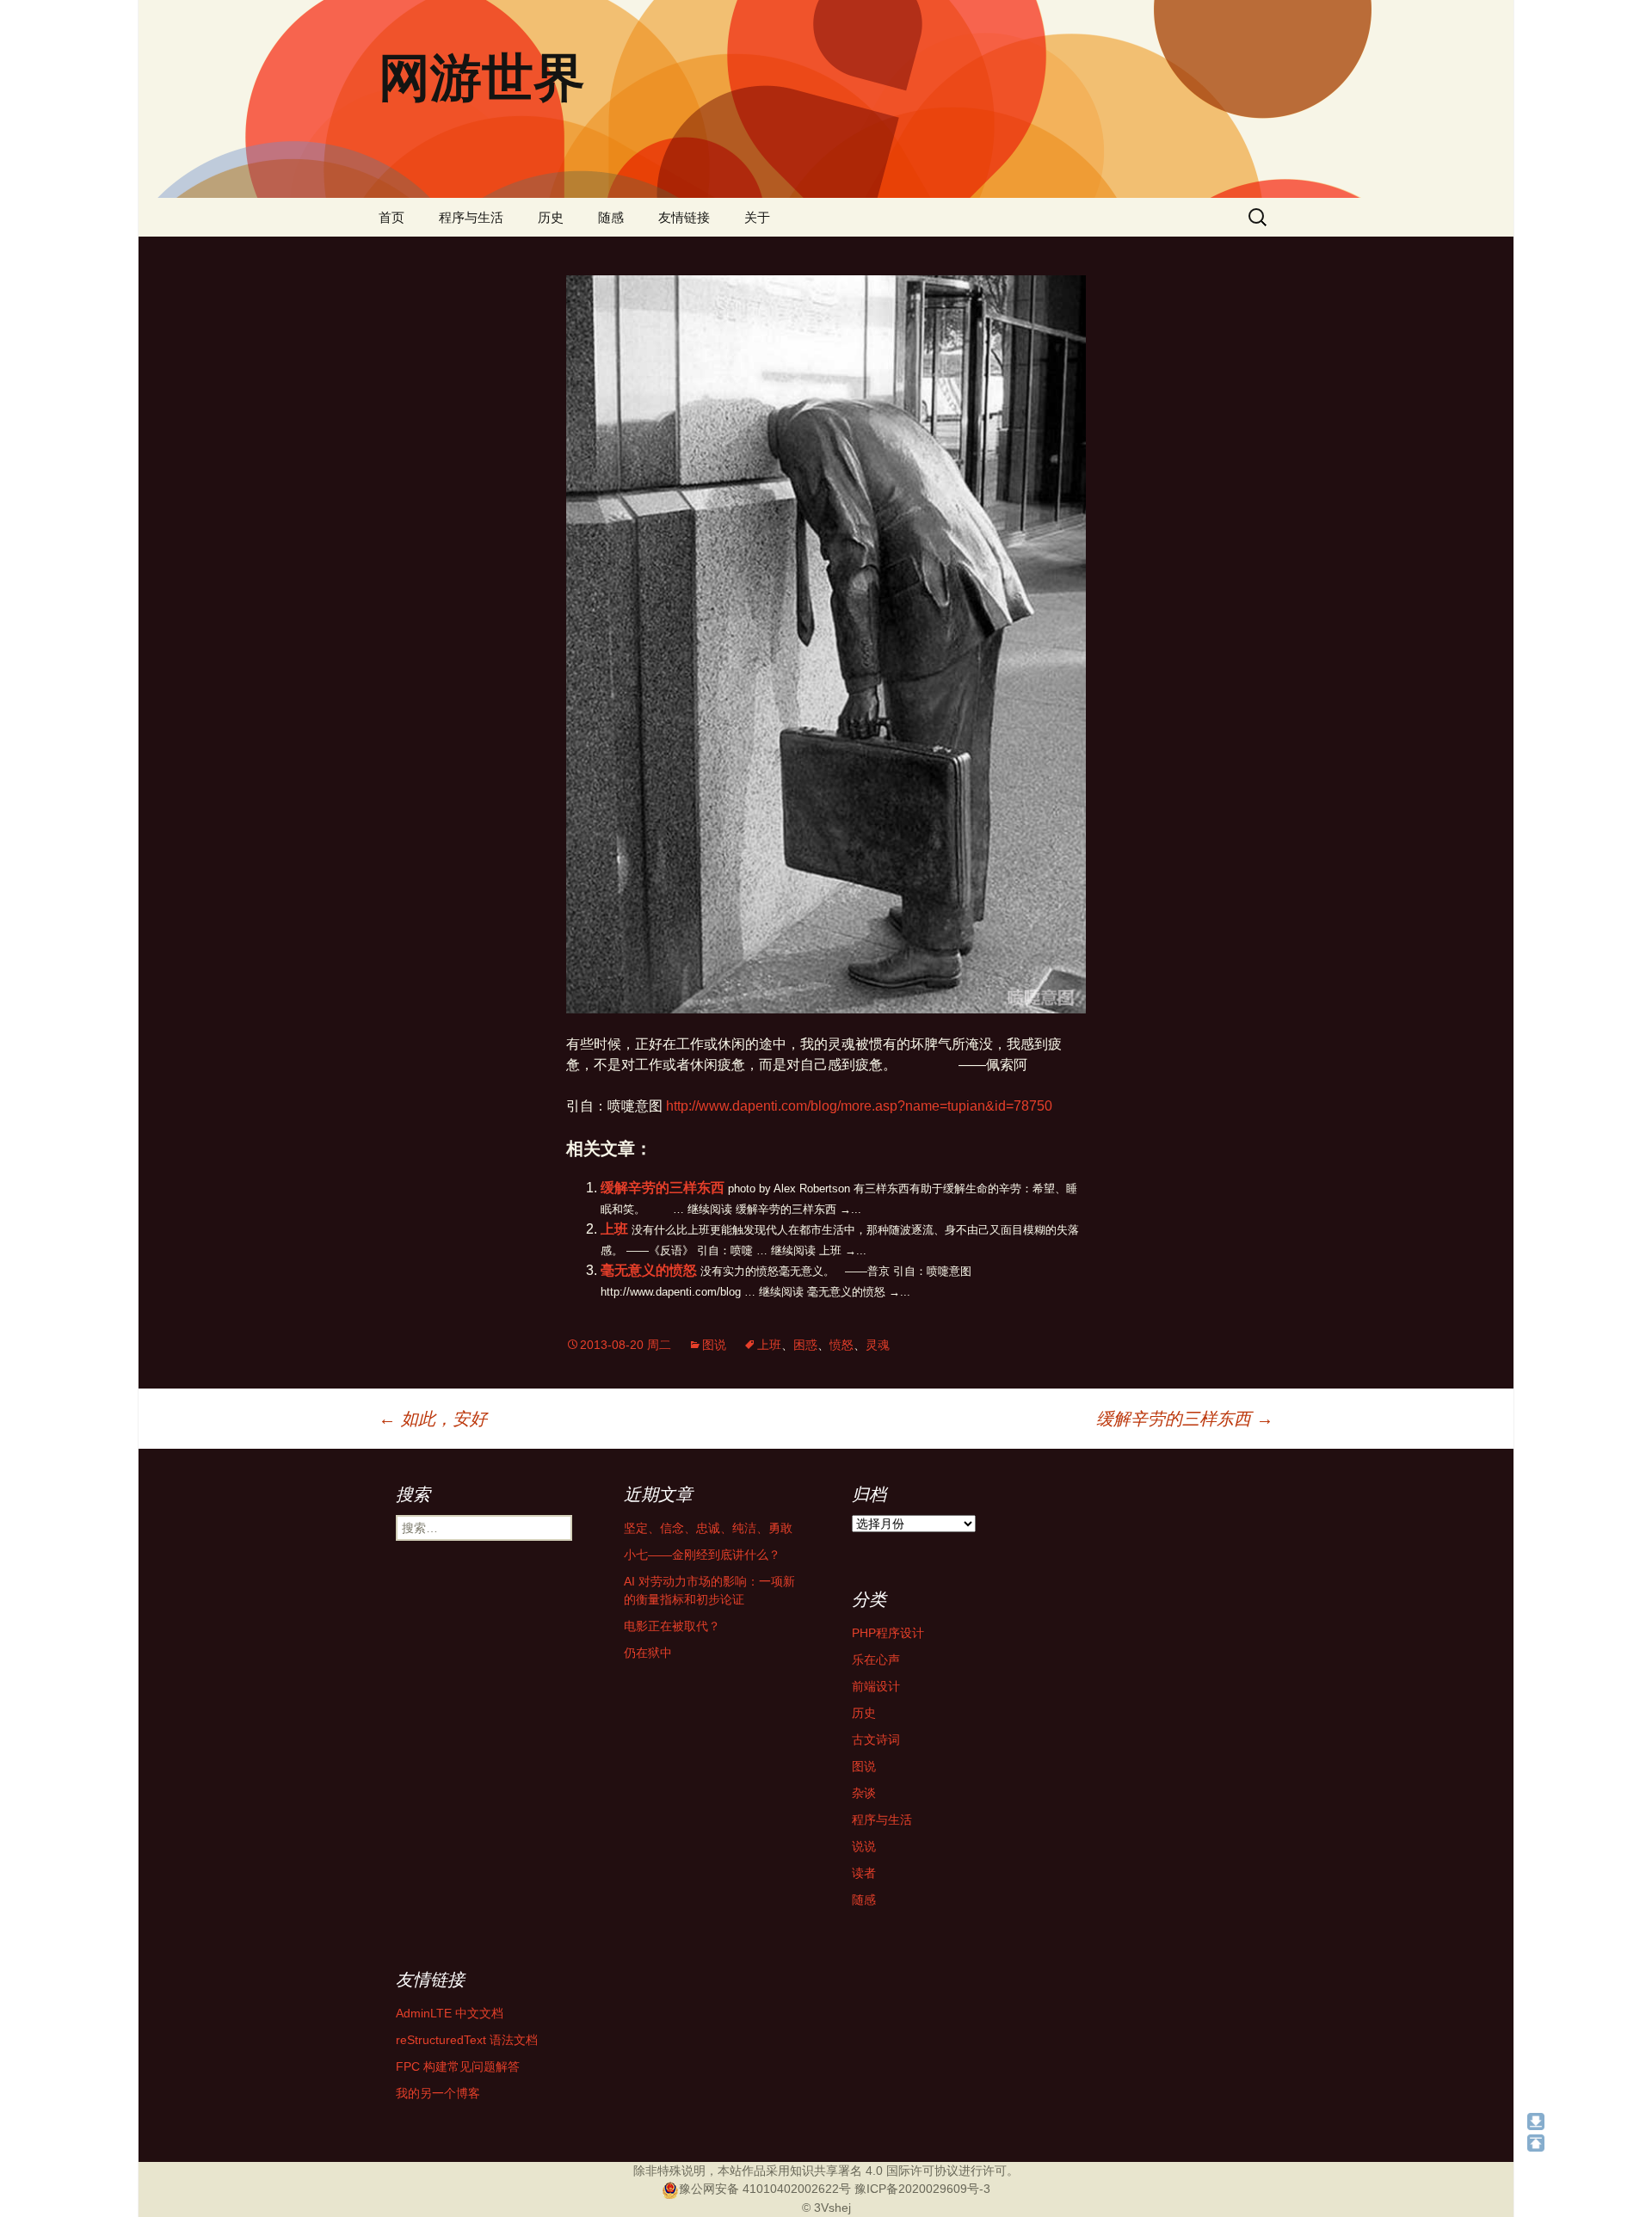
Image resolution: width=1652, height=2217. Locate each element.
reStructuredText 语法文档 (467, 2040)
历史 (551, 217)
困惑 (805, 1345)
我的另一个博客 (438, 2093)
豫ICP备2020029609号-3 (922, 2189)
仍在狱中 (648, 1653)
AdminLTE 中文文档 (450, 2013)
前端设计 (876, 1686)
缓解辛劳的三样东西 (663, 1188)
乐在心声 (876, 1660)
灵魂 (878, 1345)
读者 (864, 1873)
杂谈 (864, 1793)
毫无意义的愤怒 (649, 1270)
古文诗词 (876, 1740)
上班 (614, 1229)
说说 (864, 1846)
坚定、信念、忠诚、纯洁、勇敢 (708, 1528)
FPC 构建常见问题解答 (458, 2066)
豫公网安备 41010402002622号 (765, 2189)
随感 (611, 217)
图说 (714, 1345)
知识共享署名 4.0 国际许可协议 (874, 2171)
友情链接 (684, 217)
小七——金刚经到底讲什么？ (702, 1555)
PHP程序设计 (888, 1633)
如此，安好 (433, 1419)
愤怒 (841, 1345)
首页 (391, 217)
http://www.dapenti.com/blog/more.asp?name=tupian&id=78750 (859, 1106)
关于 (757, 217)
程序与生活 (471, 217)
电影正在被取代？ (672, 1626)
